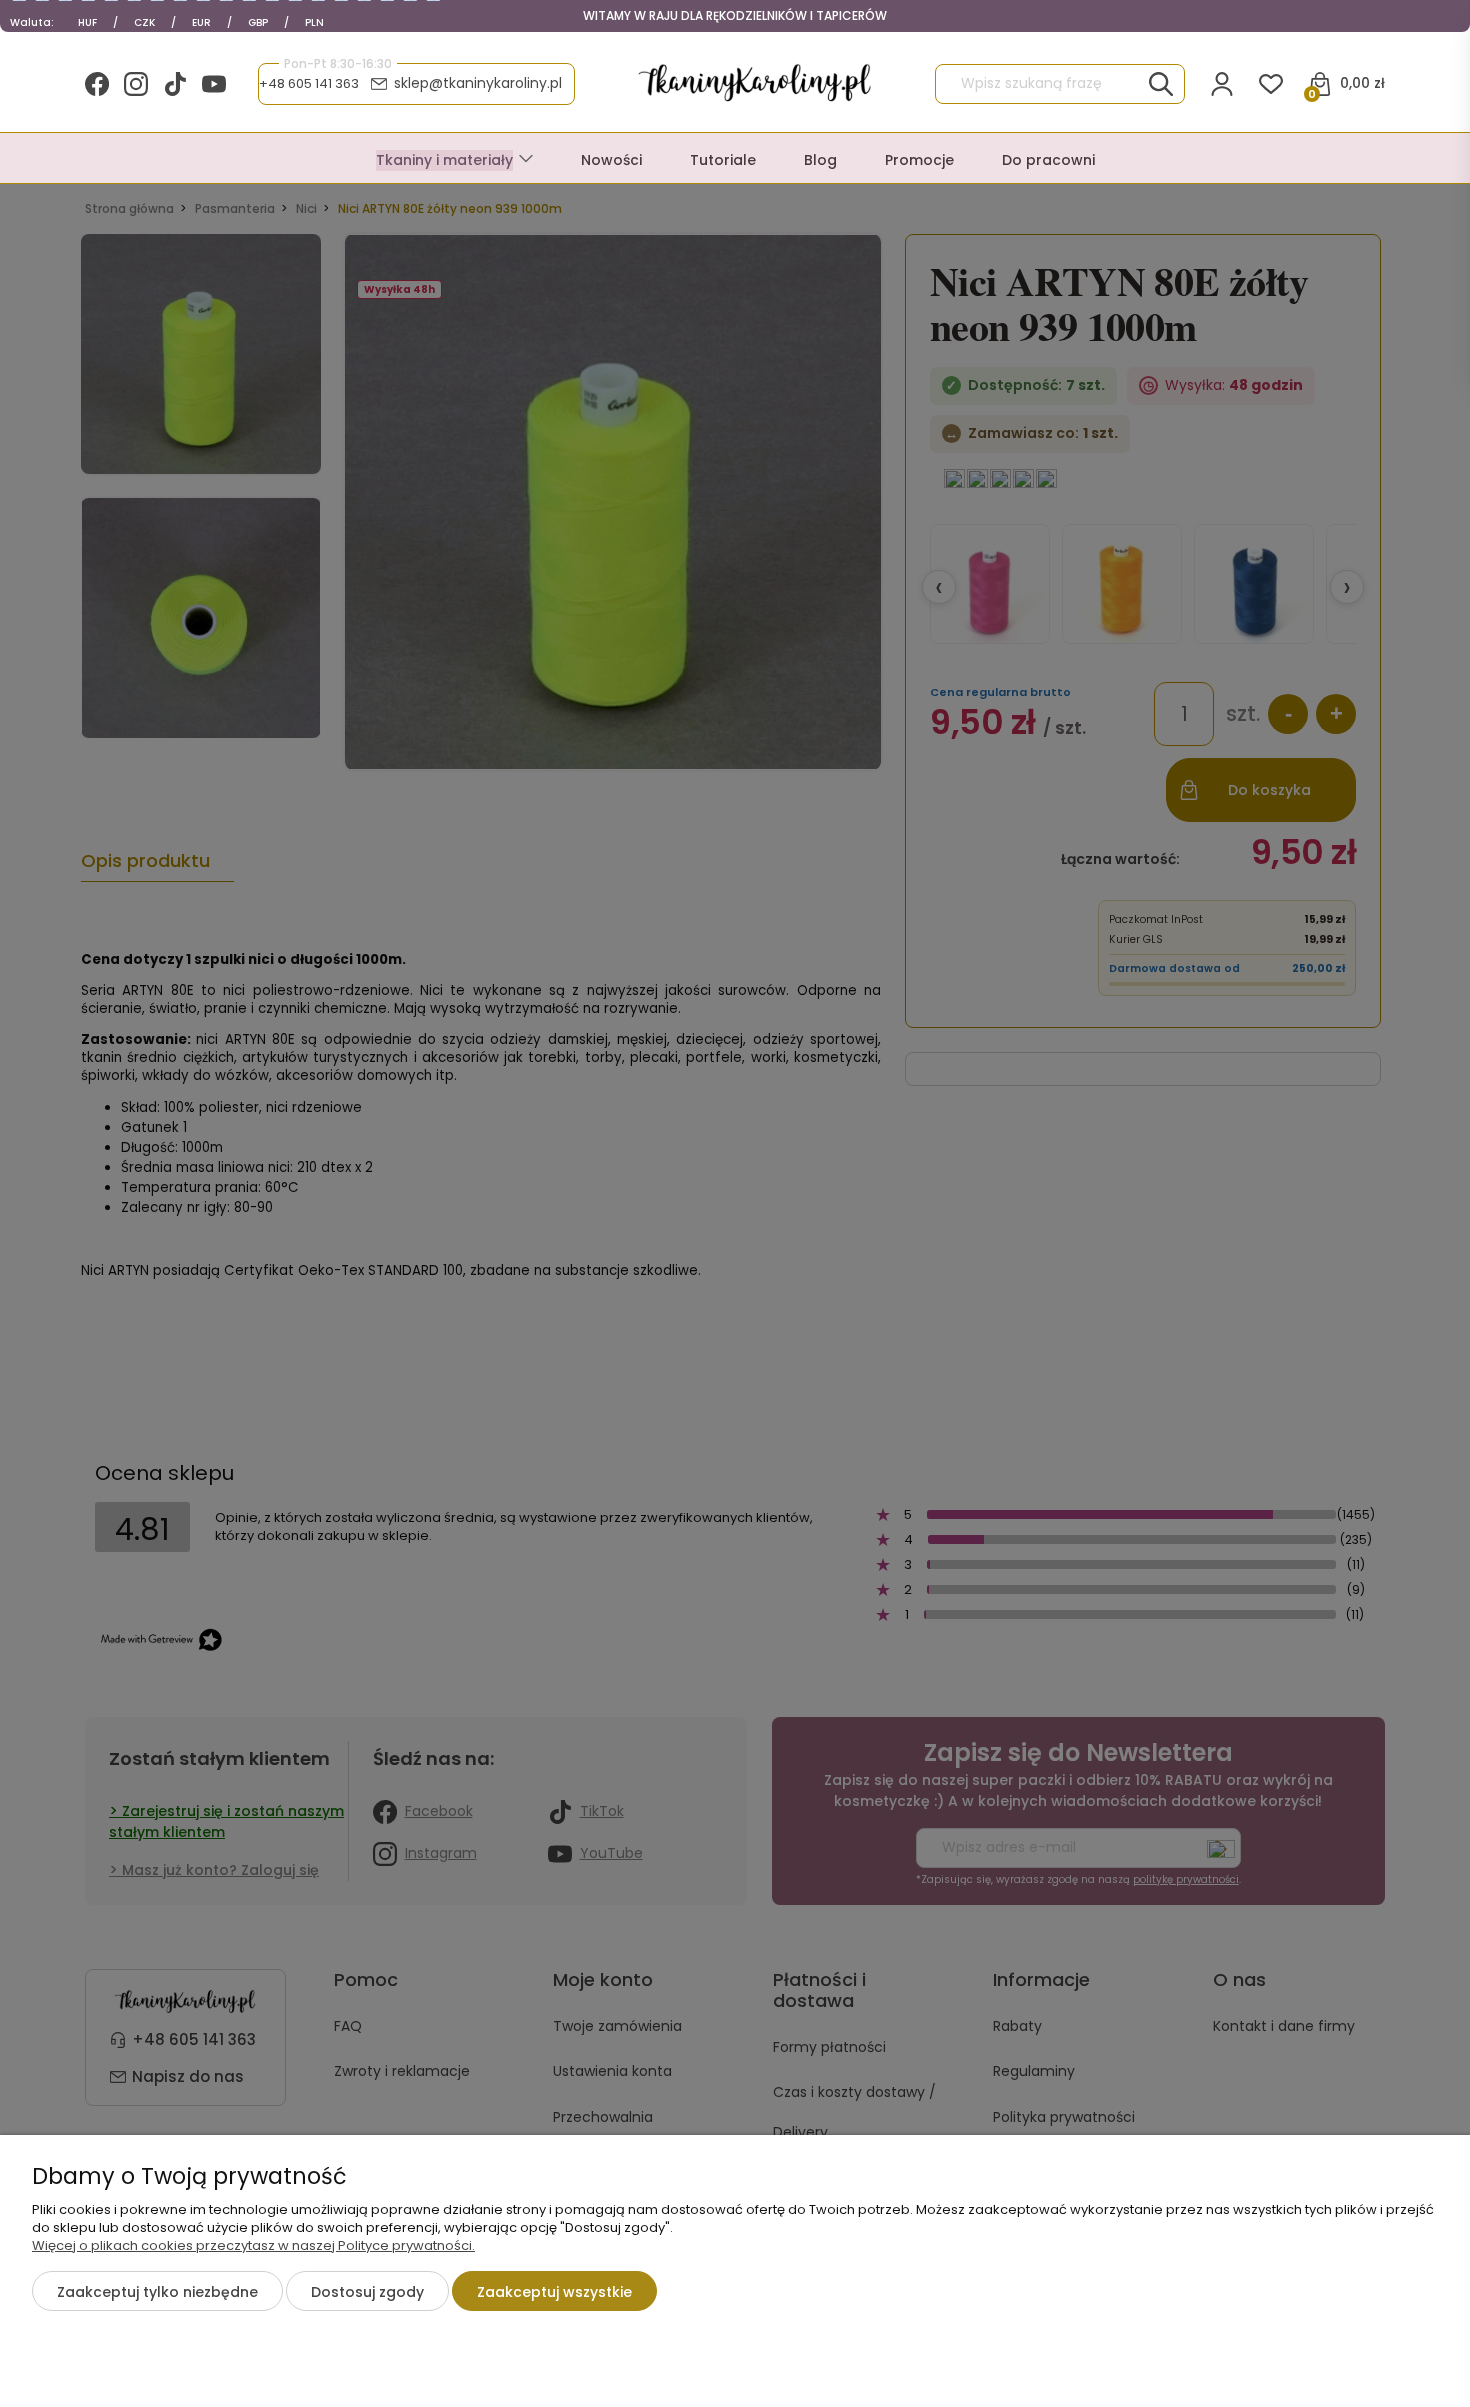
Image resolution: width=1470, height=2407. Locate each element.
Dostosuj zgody (367, 2292)
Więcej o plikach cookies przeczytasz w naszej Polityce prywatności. (253, 2245)
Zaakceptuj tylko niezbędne (157, 2292)
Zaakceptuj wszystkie (554, 2292)
